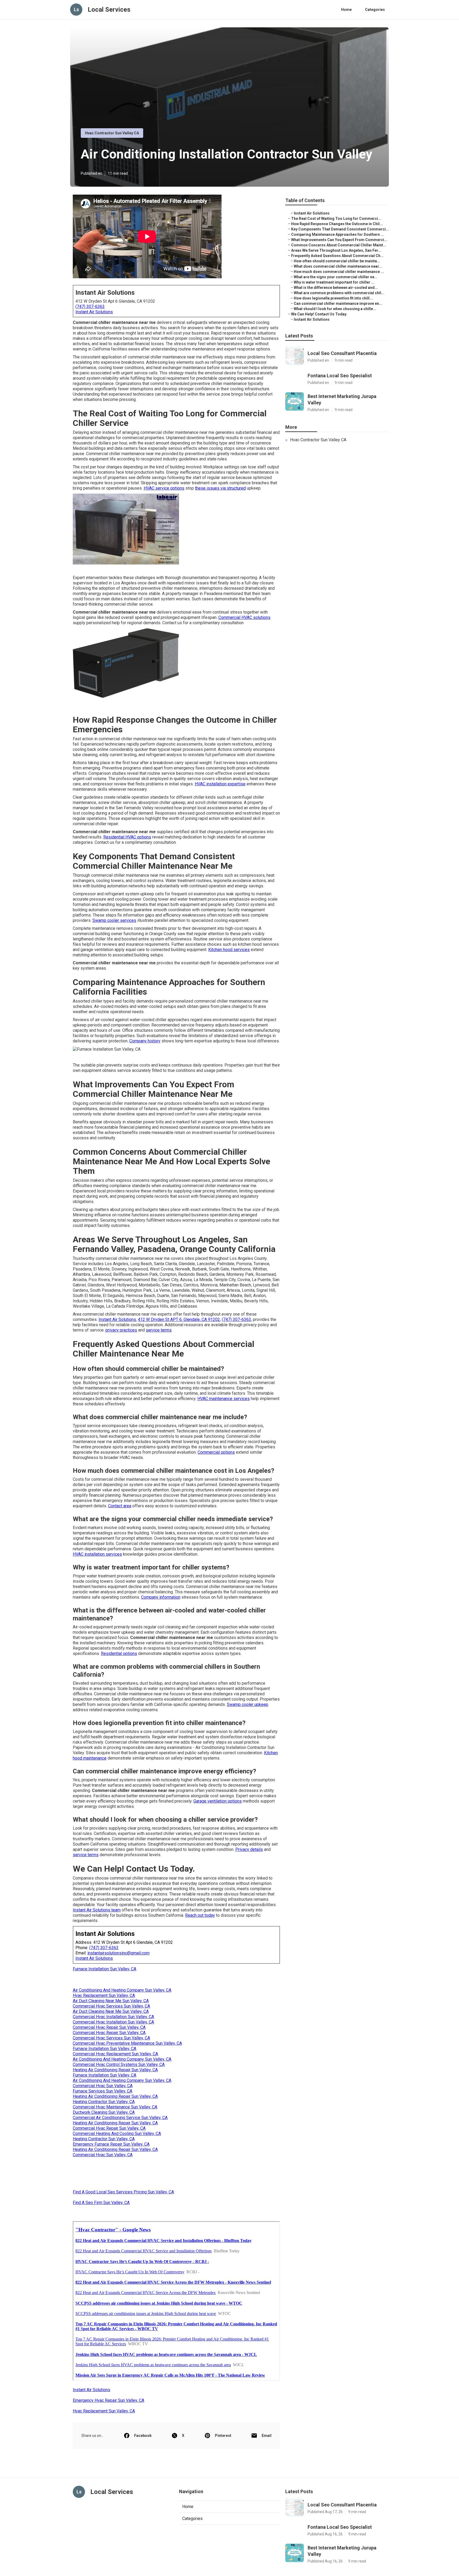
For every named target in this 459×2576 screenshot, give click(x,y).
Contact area (120, 1506)
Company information (161, 1597)
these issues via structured (220, 488)
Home (346, 10)
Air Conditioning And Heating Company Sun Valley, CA (122, 1990)
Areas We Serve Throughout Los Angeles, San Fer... (336, 250)
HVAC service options (164, 488)
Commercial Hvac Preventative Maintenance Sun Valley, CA (127, 2043)
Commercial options (216, 1452)
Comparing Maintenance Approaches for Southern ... (337, 234)
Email (267, 2436)
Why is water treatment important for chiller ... (334, 282)
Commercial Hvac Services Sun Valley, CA (111, 2006)
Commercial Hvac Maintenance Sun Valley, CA (115, 2107)
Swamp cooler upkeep (248, 1704)
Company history (145, 1041)
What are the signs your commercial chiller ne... (336, 277)
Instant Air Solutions (94, 312)
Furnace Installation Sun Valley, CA (105, 1969)
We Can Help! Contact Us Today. (319, 314)
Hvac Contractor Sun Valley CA (112, 133)
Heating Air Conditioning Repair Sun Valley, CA (115, 2070)
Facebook (143, 2436)
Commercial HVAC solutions (244, 617)
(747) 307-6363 (90, 307)
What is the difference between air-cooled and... (336, 288)
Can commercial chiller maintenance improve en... (338, 303)
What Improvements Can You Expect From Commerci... (339, 240)
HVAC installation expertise (220, 784)
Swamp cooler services (114, 920)
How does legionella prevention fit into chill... (333, 298)
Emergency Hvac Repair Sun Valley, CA (109, 2400)
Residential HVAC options (127, 837)
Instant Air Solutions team (97, 1910)
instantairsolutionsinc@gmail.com (118, 1953)
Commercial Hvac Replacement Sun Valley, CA (115, 2054)
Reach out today (200, 1915)
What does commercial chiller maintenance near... (338, 266)
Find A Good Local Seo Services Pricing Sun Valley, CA (123, 2192)
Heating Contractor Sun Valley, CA (104, 2102)
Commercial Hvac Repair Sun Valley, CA (109, 2027)
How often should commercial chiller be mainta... (337, 261)
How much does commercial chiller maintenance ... (339, 272)
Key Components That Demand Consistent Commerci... (340, 229)
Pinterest (223, 2436)
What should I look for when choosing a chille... (335, 309)
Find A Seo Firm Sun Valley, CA (101, 2203)
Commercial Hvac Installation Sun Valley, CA (113, 2017)
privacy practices (121, 1330)
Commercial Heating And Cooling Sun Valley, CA (117, 2134)
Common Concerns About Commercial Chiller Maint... (339, 245)
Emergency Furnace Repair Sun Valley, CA (111, 2144)
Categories (375, 10)
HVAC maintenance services (224, 1399)
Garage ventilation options (218, 1801)
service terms (159, 1330)
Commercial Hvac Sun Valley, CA (103, 2086)
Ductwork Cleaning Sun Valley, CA (104, 2112)
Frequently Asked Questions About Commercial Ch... (337, 256)
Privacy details (249, 1849)
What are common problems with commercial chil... (339, 293)
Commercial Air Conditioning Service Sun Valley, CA (120, 2118)
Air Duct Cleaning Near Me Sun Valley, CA (111, 2001)
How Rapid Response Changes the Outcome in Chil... (337, 224)
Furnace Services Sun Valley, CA (103, 2091)
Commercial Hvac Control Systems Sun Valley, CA (119, 2064)
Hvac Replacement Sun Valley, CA (104, 1995)
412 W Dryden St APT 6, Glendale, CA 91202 (179, 1319)
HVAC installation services (97, 1554)
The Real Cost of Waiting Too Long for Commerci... (336, 219)
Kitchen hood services (229, 950)
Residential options (119, 1653)
